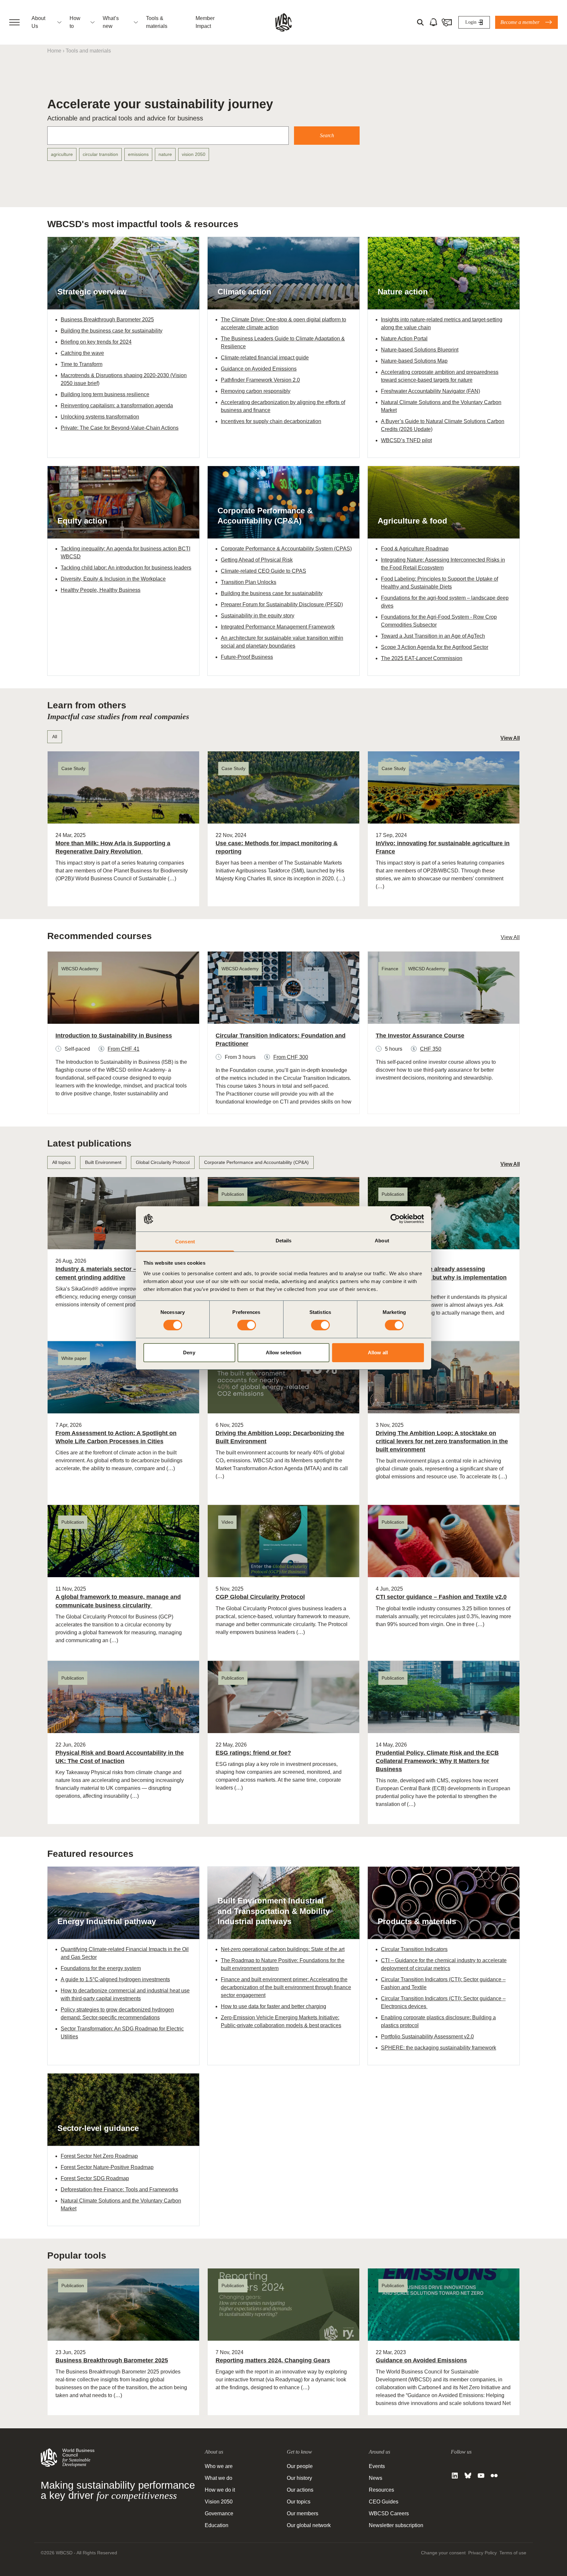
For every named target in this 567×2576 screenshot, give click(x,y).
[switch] (247, 1325)
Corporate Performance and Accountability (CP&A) (256, 1162)
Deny (189, 1352)
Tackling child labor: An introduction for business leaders (126, 568)
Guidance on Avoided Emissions (259, 369)
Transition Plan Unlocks (249, 582)
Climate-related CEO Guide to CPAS (263, 571)
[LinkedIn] (455, 2476)
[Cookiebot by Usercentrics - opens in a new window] (395, 1219)
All (55, 737)
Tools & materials (157, 22)
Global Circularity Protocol (163, 1162)
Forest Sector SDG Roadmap (95, 2178)
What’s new (111, 22)
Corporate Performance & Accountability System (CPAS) (286, 549)
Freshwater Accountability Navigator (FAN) (430, 391)
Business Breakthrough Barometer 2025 (107, 320)
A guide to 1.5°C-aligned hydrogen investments (115, 1979)
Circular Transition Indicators (414, 1949)
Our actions (300, 2490)
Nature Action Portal (404, 339)
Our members (303, 2513)
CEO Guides (384, 2502)
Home (54, 51)
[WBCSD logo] (283, 22)
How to (75, 22)
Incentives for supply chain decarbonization (271, 421)
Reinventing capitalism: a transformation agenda (117, 406)
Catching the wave (82, 353)
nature (165, 154)
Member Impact (205, 22)
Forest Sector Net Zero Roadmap (99, 2156)
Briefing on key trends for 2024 (96, 342)
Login (471, 22)
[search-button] (420, 22)
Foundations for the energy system (101, 1968)
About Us (38, 22)
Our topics (299, 2502)
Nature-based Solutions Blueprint (420, 350)
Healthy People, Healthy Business (101, 590)
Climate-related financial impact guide (265, 358)
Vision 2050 (219, 2502)
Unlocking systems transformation (100, 417)
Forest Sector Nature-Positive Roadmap (107, 2167)
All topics (61, 1162)
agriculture (62, 154)
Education (217, 2525)
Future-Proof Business (247, 657)
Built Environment (103, 1162)
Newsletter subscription (396, 2525)
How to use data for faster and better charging (273, 2006)
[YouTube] (481, 2476)
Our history (299, 2478)
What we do (219, 2478)
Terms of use (513, 2553)
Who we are (219, 2466)
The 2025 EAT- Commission (422, 658)
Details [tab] (284, 1241)
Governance (219, 2513)
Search (327, 135)
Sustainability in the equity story (258, 616)
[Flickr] (494, 2476)
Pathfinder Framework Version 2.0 (260, 380)
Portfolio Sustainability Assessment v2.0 (427, 2037)
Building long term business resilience (105, 394)
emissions (138, 154)
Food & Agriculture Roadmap (415, 549)
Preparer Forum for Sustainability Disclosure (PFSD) (282, 604)
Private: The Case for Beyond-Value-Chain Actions (120, 428)
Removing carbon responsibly (256, 391)
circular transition (100, 154)
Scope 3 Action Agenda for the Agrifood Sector (435, 647)
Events (377, 2466)
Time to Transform (82, 364)
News (376, 2478)
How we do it (220, 2490)
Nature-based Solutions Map (414, 361)
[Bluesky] (468, 2476)
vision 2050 (194, 154)
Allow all (378, 1352)
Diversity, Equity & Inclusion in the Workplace (113, 579)
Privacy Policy (483, 2553)
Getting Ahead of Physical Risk (257, 560)
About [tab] (382, 1241)
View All (510, 738)
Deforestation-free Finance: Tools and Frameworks (119, 2190)
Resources (381, 2490)
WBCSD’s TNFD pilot (406, 440)
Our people (300, 2466)
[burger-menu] (14, 22)
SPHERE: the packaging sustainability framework (439, 2048)
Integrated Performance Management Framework (278, 627)
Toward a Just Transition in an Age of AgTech (433, 636)
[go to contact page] (447, 22)
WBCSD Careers (389, 2513)
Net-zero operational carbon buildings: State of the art (283, 1949)
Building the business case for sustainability (112, 331)
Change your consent (443, 2553)
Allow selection (284, 1352)
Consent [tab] (185, 1242)
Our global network (309, 2525)
